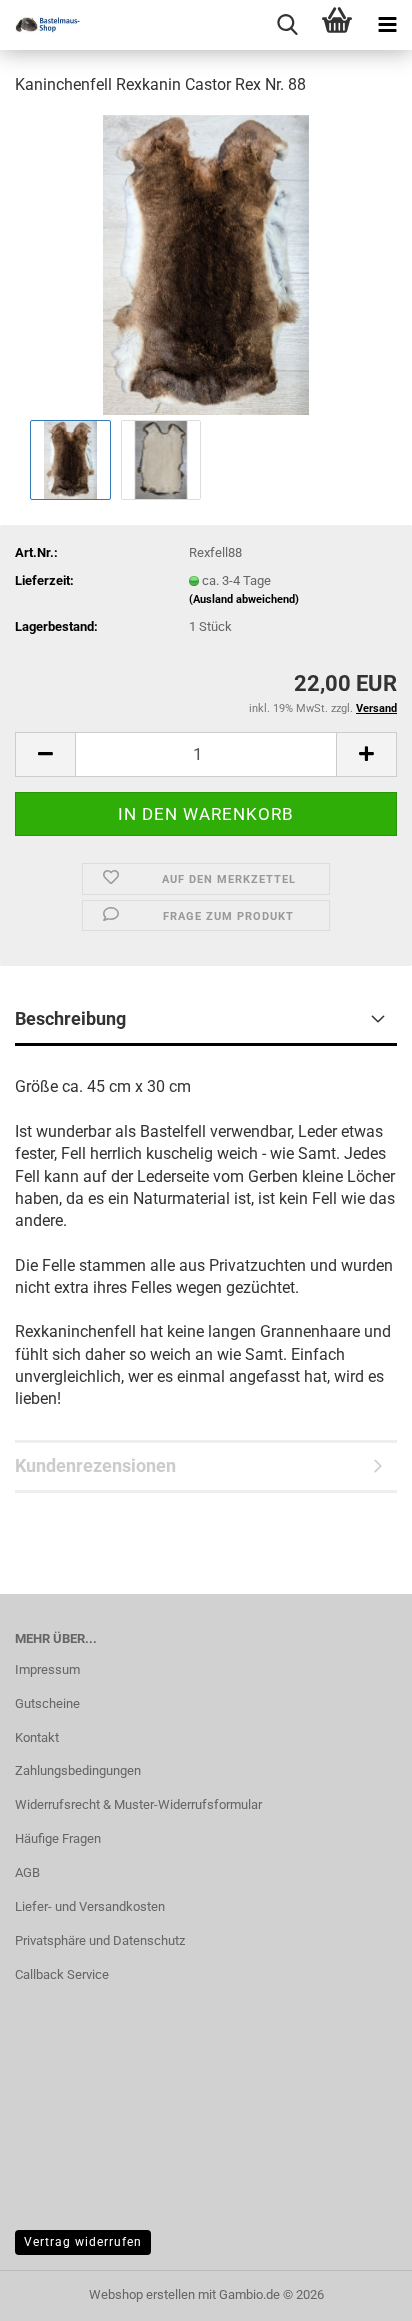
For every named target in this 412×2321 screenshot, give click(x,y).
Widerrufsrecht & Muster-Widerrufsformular (138, 1804)
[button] (45, 754)
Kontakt (37, 1737)
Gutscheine (47, 1703)
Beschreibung (70, 1018)
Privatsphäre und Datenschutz (100, 1940)
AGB (27, 1872)
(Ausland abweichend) (244, 599)
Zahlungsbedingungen (78, 1770)
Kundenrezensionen (95, 1465)
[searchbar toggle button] (287, 25)
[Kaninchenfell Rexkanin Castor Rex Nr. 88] (206, 263)
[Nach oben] (357, 2291)
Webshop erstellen (142, 2294)
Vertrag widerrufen (83, 2242)
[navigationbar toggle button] (387, 25)
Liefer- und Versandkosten (90, 1906)
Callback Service (62, 1974)
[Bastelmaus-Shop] (40, 25)
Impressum (47, 1669)
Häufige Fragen (58, 1838)
